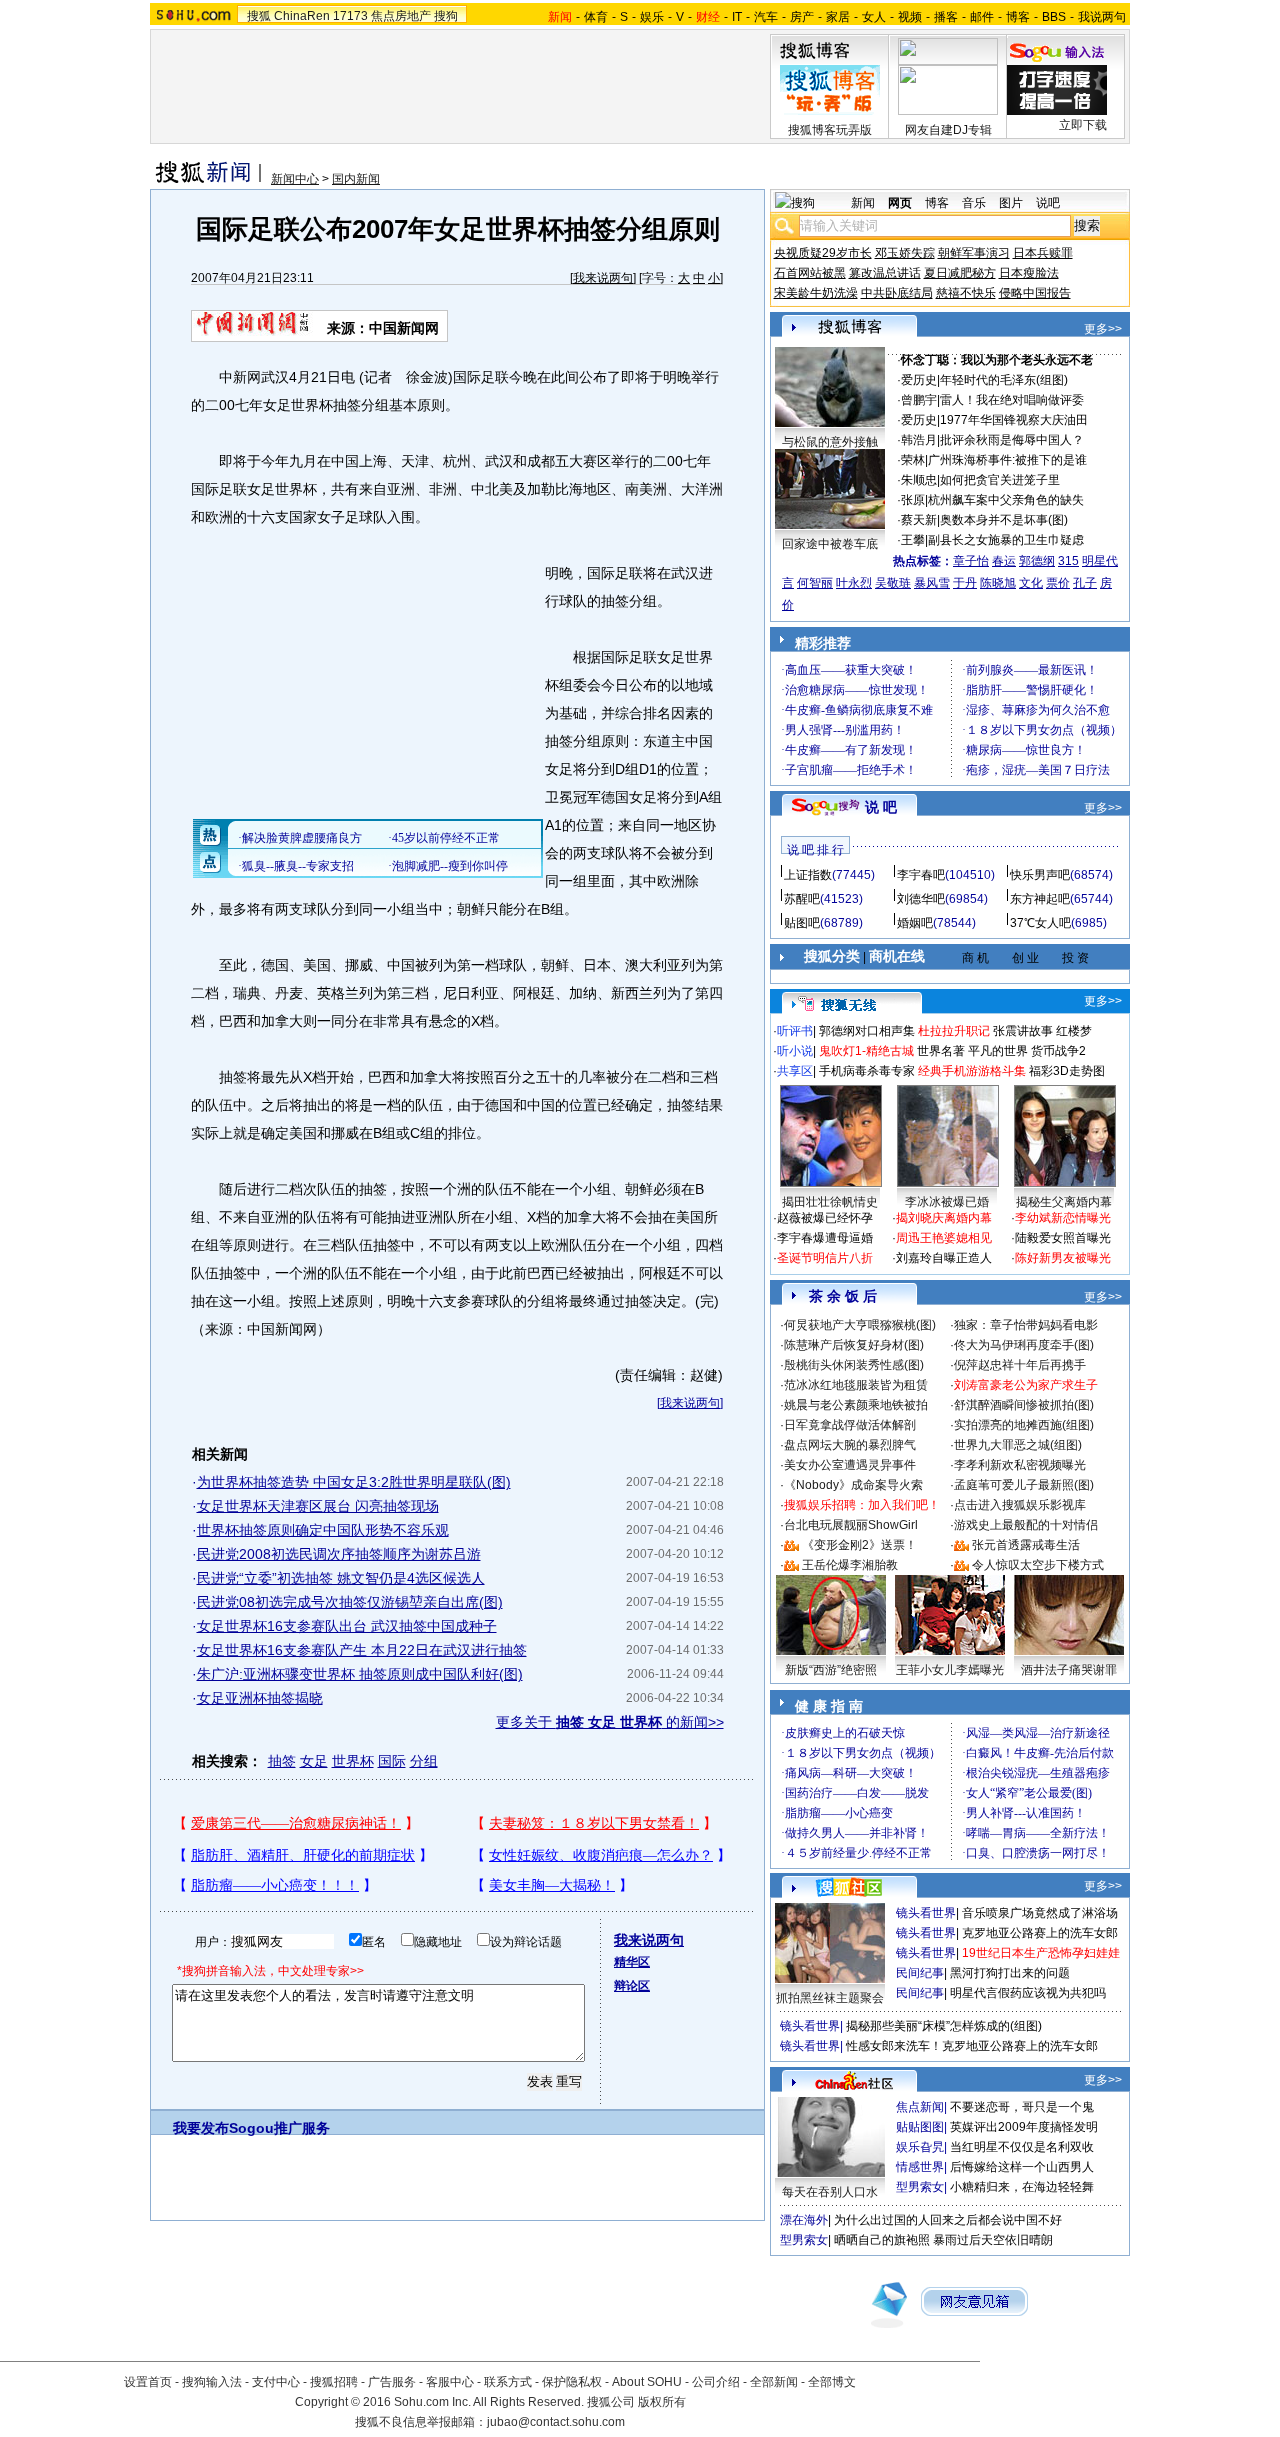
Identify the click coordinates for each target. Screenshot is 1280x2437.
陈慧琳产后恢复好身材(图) (854, 1345)
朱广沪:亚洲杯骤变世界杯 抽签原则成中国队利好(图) (360, 1674)
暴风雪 (932, 583)
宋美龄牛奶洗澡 (816, 293)
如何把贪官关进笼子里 (1000, 480)
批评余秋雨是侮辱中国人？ (1012, 440)
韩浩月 (919, 440)
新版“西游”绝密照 (831, 1670)
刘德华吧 (921, 899)
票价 (1058, 583)
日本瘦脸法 (1029, 273)
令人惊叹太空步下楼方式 (1038, 1565)
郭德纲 (1037, 561)
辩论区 (632, 1986)
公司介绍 (716, 2382)
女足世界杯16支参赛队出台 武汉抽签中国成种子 (347, 1626)
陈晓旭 (998, 583)
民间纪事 (920, 1973)
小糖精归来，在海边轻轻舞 (1022, 2187)
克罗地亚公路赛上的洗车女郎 (1040, 1933)
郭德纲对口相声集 (867, 1031)
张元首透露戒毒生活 (1026, 1545)
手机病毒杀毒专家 (867, 1071)
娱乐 (652, 17)
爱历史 (919, 380)
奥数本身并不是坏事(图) (1004, 520)
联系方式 (508, 2382)
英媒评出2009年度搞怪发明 (1024, 2127)
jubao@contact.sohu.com (556, 2422)
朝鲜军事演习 (974, 253)
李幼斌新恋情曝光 (1063, 1218)
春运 (1004, 561)
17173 (350, 16)
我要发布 (201, 2128)
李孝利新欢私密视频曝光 (1020, 1465)
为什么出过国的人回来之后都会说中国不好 (948, 2220)
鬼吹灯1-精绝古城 (866, 1051)
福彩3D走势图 (1067, 1071)
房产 (802, 17)
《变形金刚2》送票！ (859, 1545)
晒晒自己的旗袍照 (882, 2240)
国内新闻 (356, 179)
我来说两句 (603, 278)
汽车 (766, 17)
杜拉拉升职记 (954, 1031)
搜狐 (259, 16)
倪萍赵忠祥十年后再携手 (1020, 1365)
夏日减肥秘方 (960, 273)
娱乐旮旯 (920, 2147)
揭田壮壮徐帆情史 (830, 1202)
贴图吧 (802, 923)
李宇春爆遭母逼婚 (825, 1238)
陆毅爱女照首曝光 (1063, 1238)
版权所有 (662, 2402)
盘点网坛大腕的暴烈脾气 (850, 1445)
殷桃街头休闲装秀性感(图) (854, 1365)
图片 (1011, 203)
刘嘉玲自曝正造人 (944, 1258)
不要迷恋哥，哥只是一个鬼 (1022, 2107)
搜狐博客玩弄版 (830, 130)
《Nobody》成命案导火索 (853, 1485)
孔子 (1085, 583)
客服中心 (450, 2382)
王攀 (913, 540)
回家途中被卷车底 (830, 544)
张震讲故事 (1023, 1031)
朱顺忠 (919, 480)
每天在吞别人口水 (830, 2192)
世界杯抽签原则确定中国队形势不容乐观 (323, 1530)
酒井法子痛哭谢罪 (1069, 1670)
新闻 (863, 203)
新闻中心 (295, 179)
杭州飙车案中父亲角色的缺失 (1006, 500)
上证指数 (808, 875)
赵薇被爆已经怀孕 (825, 1218)
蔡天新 (919, 520)
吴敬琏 (893, 583)
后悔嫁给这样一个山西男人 (1022, 2167)
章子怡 (971, 561)
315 (1068, 561)
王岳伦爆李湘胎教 (850, 1565)
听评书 (795, 1031)
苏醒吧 (802, 899)
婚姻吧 (915, 923)
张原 (913, 500)
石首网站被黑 (810, 273)
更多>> (1103, 329)
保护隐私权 (572, 2382)
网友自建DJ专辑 (948, 130)
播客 (946, 17)
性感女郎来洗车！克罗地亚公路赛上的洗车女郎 (972, 2046)
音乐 (974, 203)
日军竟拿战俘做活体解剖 (850, 1425)
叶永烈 (854, 583)
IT (737, 17)
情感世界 (920, 2167)
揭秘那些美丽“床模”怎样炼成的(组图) (944, 2026)
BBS (1054, 17)
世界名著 (941, 1051)
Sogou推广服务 (279, 2128)
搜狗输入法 (212, 2382)
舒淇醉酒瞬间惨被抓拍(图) (1024, 1405)
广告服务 (392, 2382)
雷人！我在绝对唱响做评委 (1012, 400)
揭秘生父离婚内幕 (1064, 1202)
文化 (1031, 583)
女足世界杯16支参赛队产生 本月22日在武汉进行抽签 (362, 1650)
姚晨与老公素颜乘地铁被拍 (856, 1405)
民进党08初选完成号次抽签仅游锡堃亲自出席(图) (350, 1602)
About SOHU (647, 2382)
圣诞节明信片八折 (825, 1258)
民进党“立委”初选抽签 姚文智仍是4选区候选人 (341, 1578)
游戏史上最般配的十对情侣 (1026, 1525)
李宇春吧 (921, 875)
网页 (900, 203)
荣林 (913, 460)
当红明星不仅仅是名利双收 (1022, 2147)
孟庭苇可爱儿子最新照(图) (1024, 1485)
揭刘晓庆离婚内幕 (944, 1218)
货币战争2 (1058, 1051)
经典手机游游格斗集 (972, 1071)
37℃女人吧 (1040, 923)
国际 (392, 1761)
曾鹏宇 (919, 400)
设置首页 (148, 2382)
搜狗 (446, 16)
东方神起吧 (1040, 899)
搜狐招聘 (334, 2382)
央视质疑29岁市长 (823, 253)
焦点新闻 (920, 2107)
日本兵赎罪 (1043, 253)
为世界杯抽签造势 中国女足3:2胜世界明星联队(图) (354, 1482)
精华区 (632, 1962)
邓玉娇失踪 (905, 253)
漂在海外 (804, 2220)
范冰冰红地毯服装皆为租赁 (856, 1385)
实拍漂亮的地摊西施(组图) (1024, 1425)
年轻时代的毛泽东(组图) (1004, 380)
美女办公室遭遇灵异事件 (850, 1465)
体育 (596, 17)
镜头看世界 (926, 1913)
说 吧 (881, 807)
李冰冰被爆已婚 (947, 1202)
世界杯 (353, 1761)
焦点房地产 (401, 16)
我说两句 (1102, 17)
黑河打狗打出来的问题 (1010, 1973)
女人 (874, 17)
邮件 (982, 17)
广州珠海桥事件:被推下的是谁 (1007, 460)
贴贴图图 (920, 2127)
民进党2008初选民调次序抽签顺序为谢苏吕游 (339, 1554)
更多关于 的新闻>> (610, 1722)
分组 (424, 1761)
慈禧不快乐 (966, 293)
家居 (838, 17)
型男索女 (920, 2187)
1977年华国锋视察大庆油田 (1014, 420)
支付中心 (276, 2382)
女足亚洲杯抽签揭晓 (260, 1698)
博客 (1018, 17)
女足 (314, 1761)
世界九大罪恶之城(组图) (1018, 1445)
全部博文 (832, 2382)
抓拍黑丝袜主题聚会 (830, 1998)
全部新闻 (774, 2382)
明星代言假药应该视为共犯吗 (1028, 1993)
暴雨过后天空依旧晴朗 (993, 2240)
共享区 (795, 1071)
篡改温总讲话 (885, 273)
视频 (910, 17)
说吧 (1048, 203)
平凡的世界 (998, 1051)
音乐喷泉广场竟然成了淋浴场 (1040, 1913)
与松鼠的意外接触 (830, 442)
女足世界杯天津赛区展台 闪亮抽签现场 (318, 1506)
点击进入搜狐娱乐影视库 (1020, 1505)
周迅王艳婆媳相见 (944, 1238)
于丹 (965, 583)
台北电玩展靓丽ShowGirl (851, 1525)
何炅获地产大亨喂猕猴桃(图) (860, 1325)
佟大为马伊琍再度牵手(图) (1024, 1345)
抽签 (282, 1761)
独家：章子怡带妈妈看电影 (1026, 1325)
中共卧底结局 (897, 293)
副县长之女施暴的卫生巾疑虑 (1006, 540)
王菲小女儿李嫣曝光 (950, 1670)
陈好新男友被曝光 (1063, 1258)
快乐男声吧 (1040, 875)
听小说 (795, 1051)
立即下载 (1083, 125)
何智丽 (815, 583)
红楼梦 (1074, 1031)
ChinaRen (302, 16)
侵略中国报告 (1035, 293)
